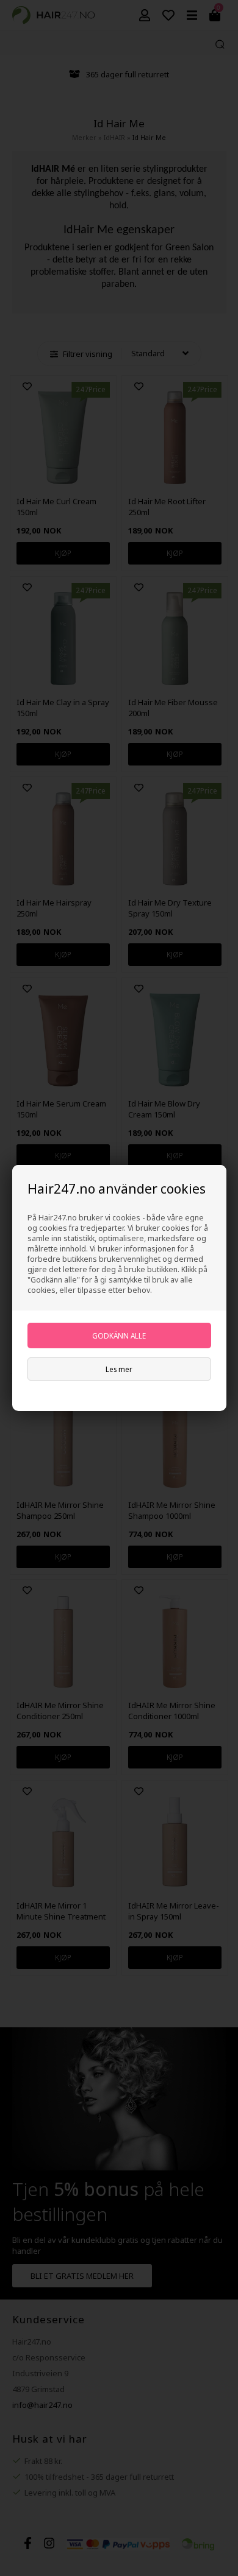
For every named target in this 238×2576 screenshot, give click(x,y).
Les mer (119, 1369)
